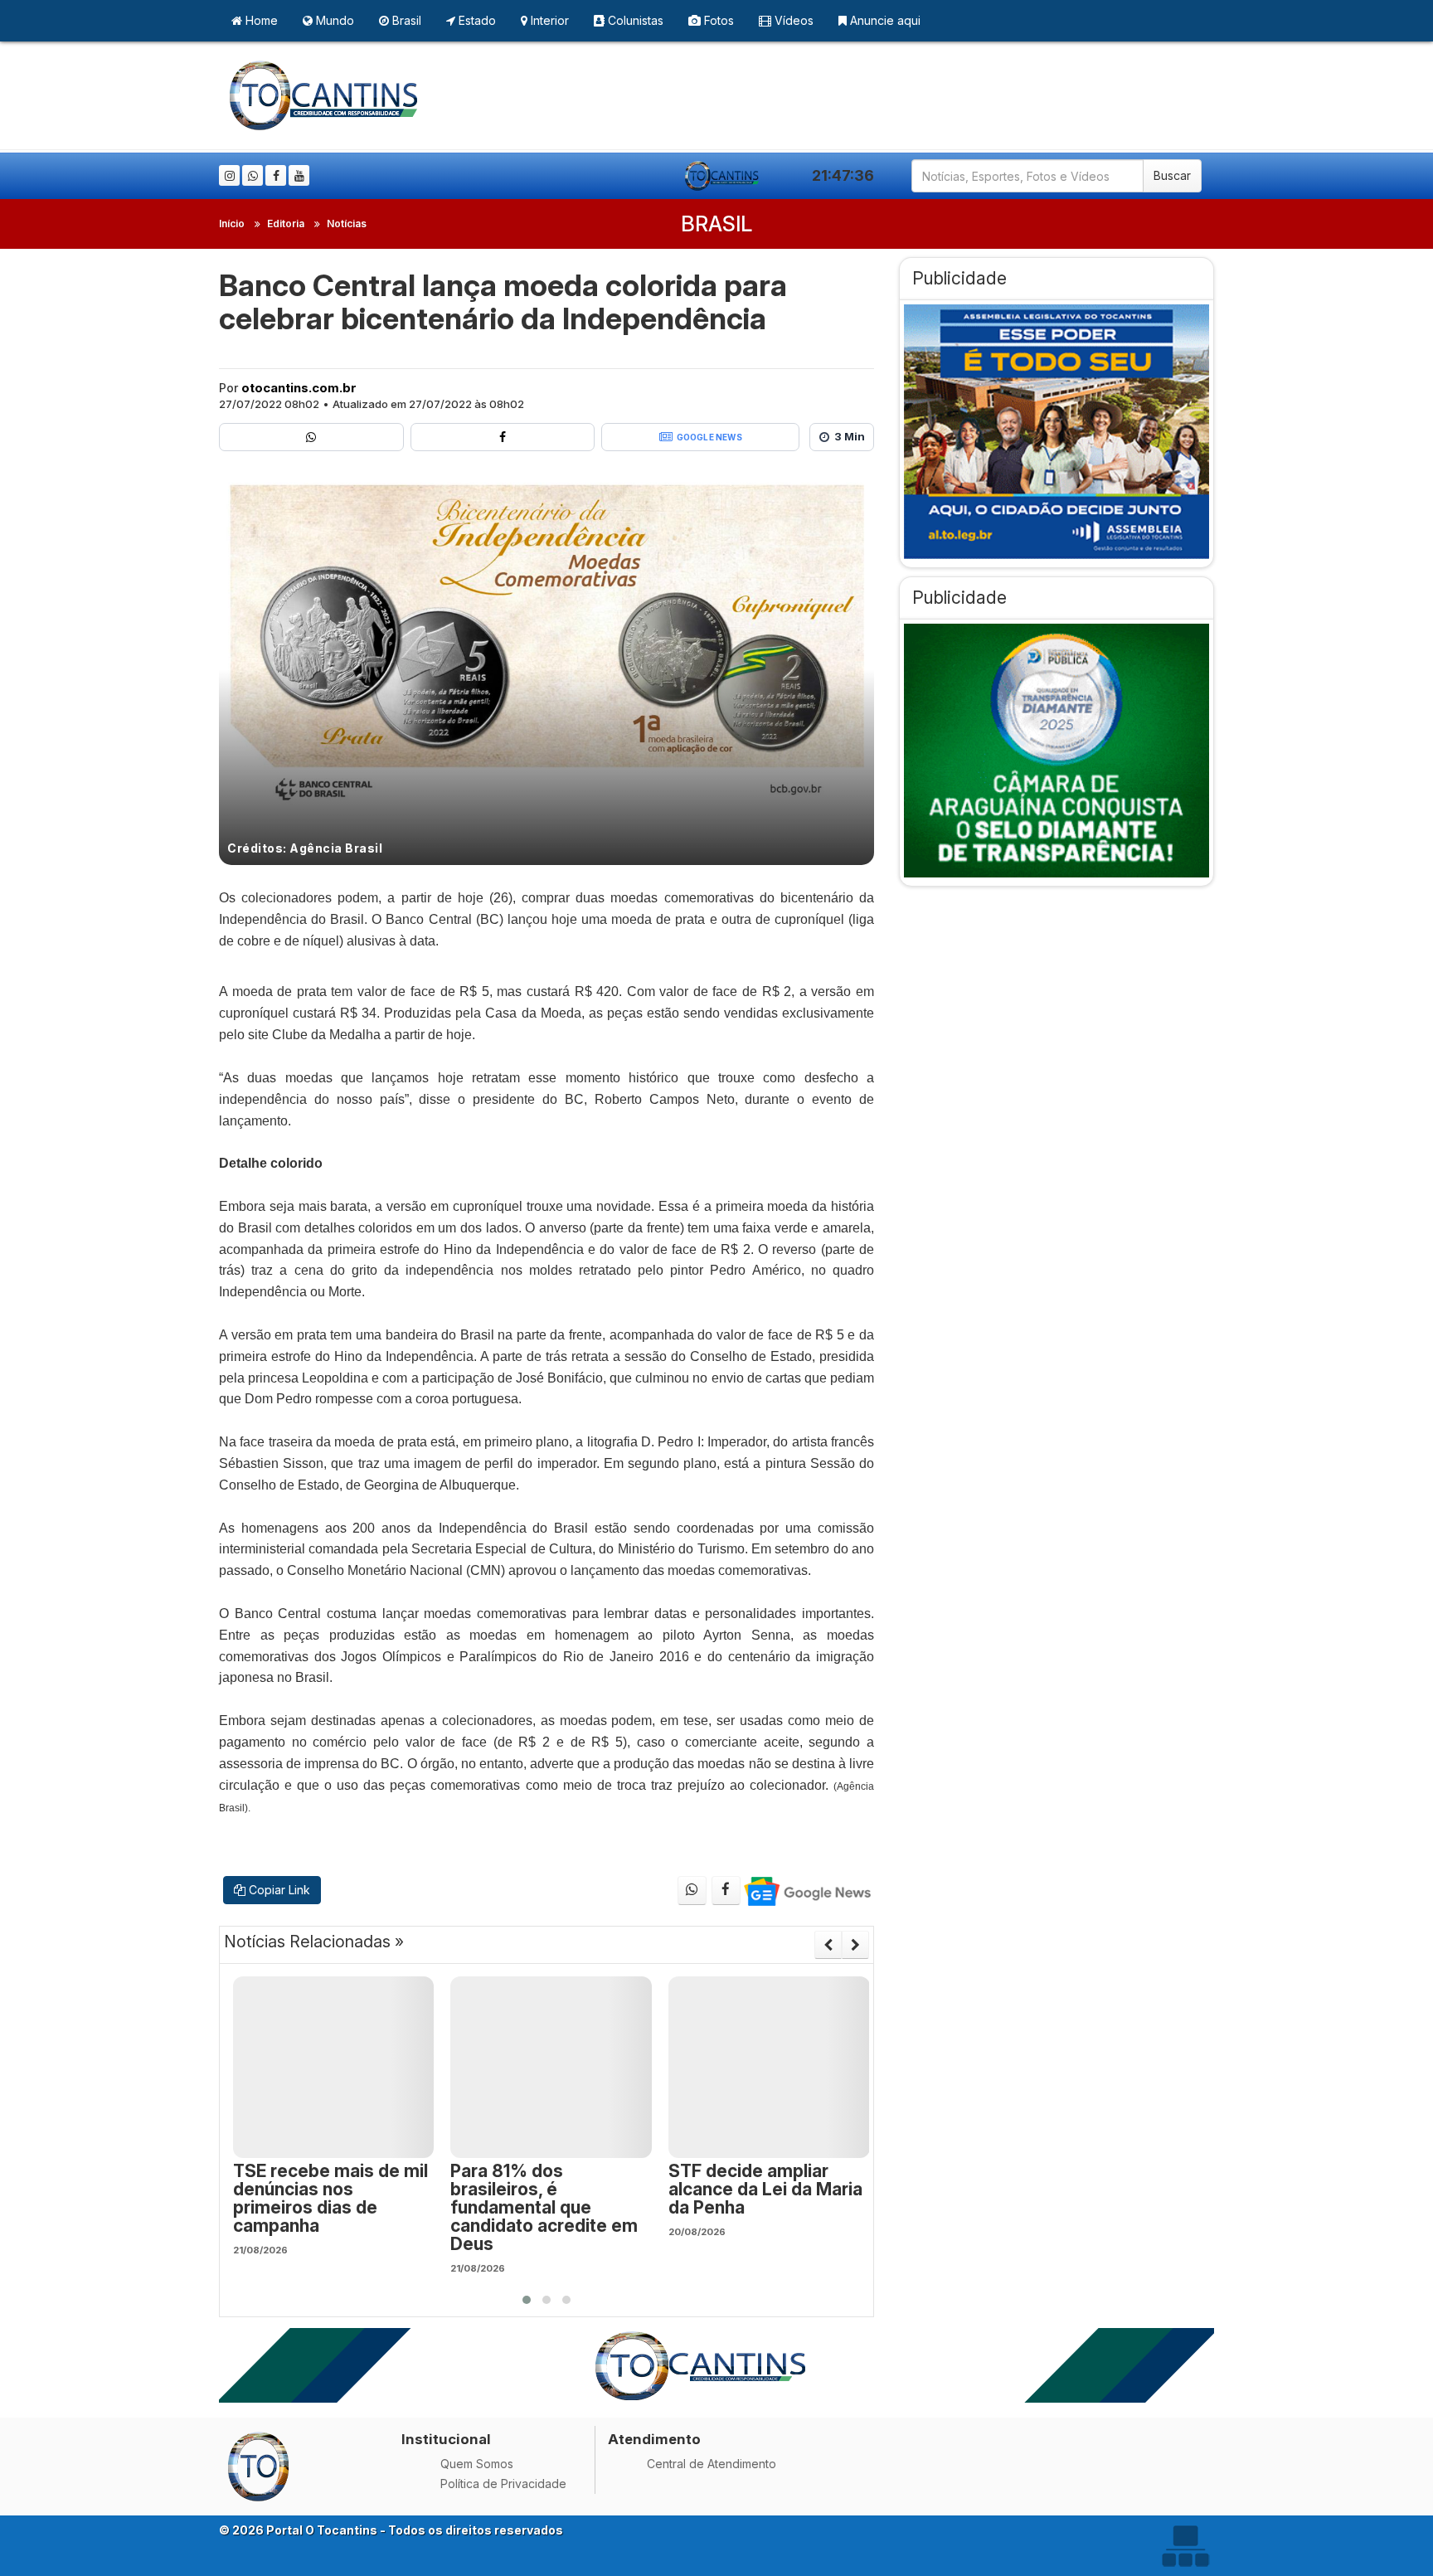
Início (232, 224)
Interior (548, 20)
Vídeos (792, 20)
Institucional (446, 2439)
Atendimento (654, 2439)
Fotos (717, 20)
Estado (476, 20)
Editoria (286, 224)
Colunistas (634, 20)
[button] (527, 2300)
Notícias (347, 224)
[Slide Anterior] (828, 1945)
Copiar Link (278, 1890)
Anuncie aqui (884, 20)
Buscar (1172, 175)
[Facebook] (276, 175)
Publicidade (959, 278)
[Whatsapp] (253, 175)
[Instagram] (229, 175)
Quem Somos (477, 2464)
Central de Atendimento (712, 2464)
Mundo (333, 20)
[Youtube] (299, 175)
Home (260, 20)
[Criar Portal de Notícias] (1185, 2546)
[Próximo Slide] (855, 1945)
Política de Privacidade (503, 2484)
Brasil (405, 20)
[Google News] (806, 1891)
